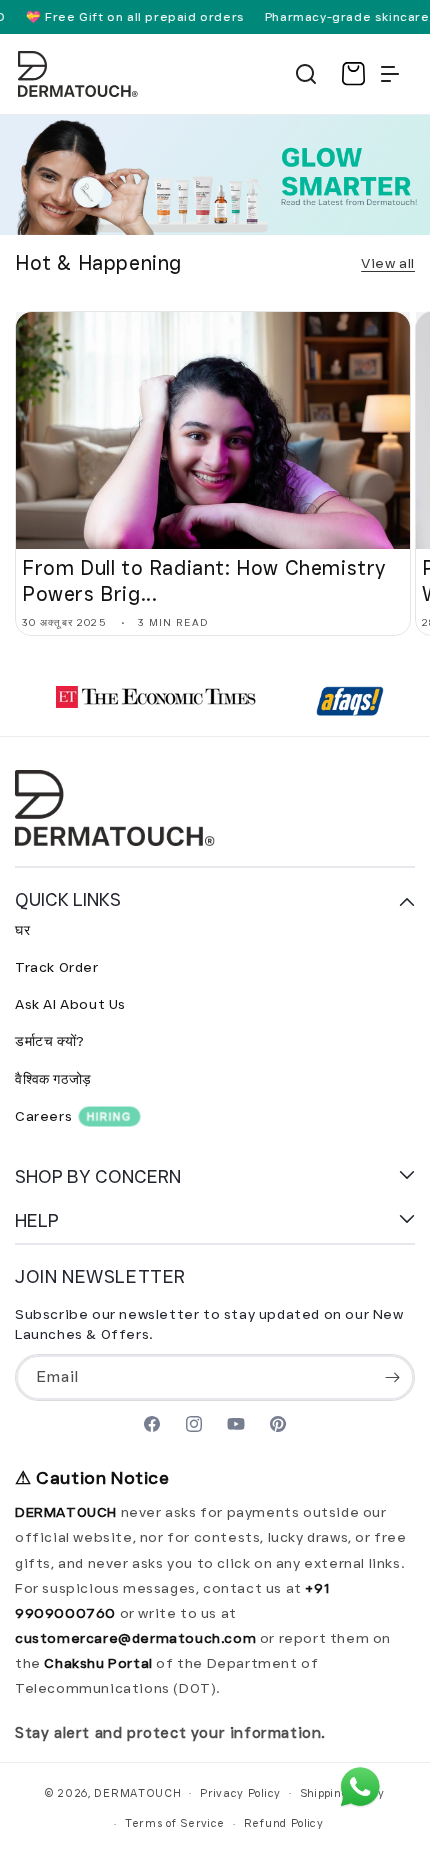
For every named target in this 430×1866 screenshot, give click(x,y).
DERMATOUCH (137, 1792)
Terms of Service (175, 1823)
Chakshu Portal (100, 1663)
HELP (37, 1220)
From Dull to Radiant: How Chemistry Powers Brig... (204, 581)
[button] (306, 74)
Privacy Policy (240, 1793)
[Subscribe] (392, 1377)
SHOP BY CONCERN (98, 1176)
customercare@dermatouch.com (137, 1638)
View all (388, 263)
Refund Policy (284, 1823)
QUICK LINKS (68, 899)
